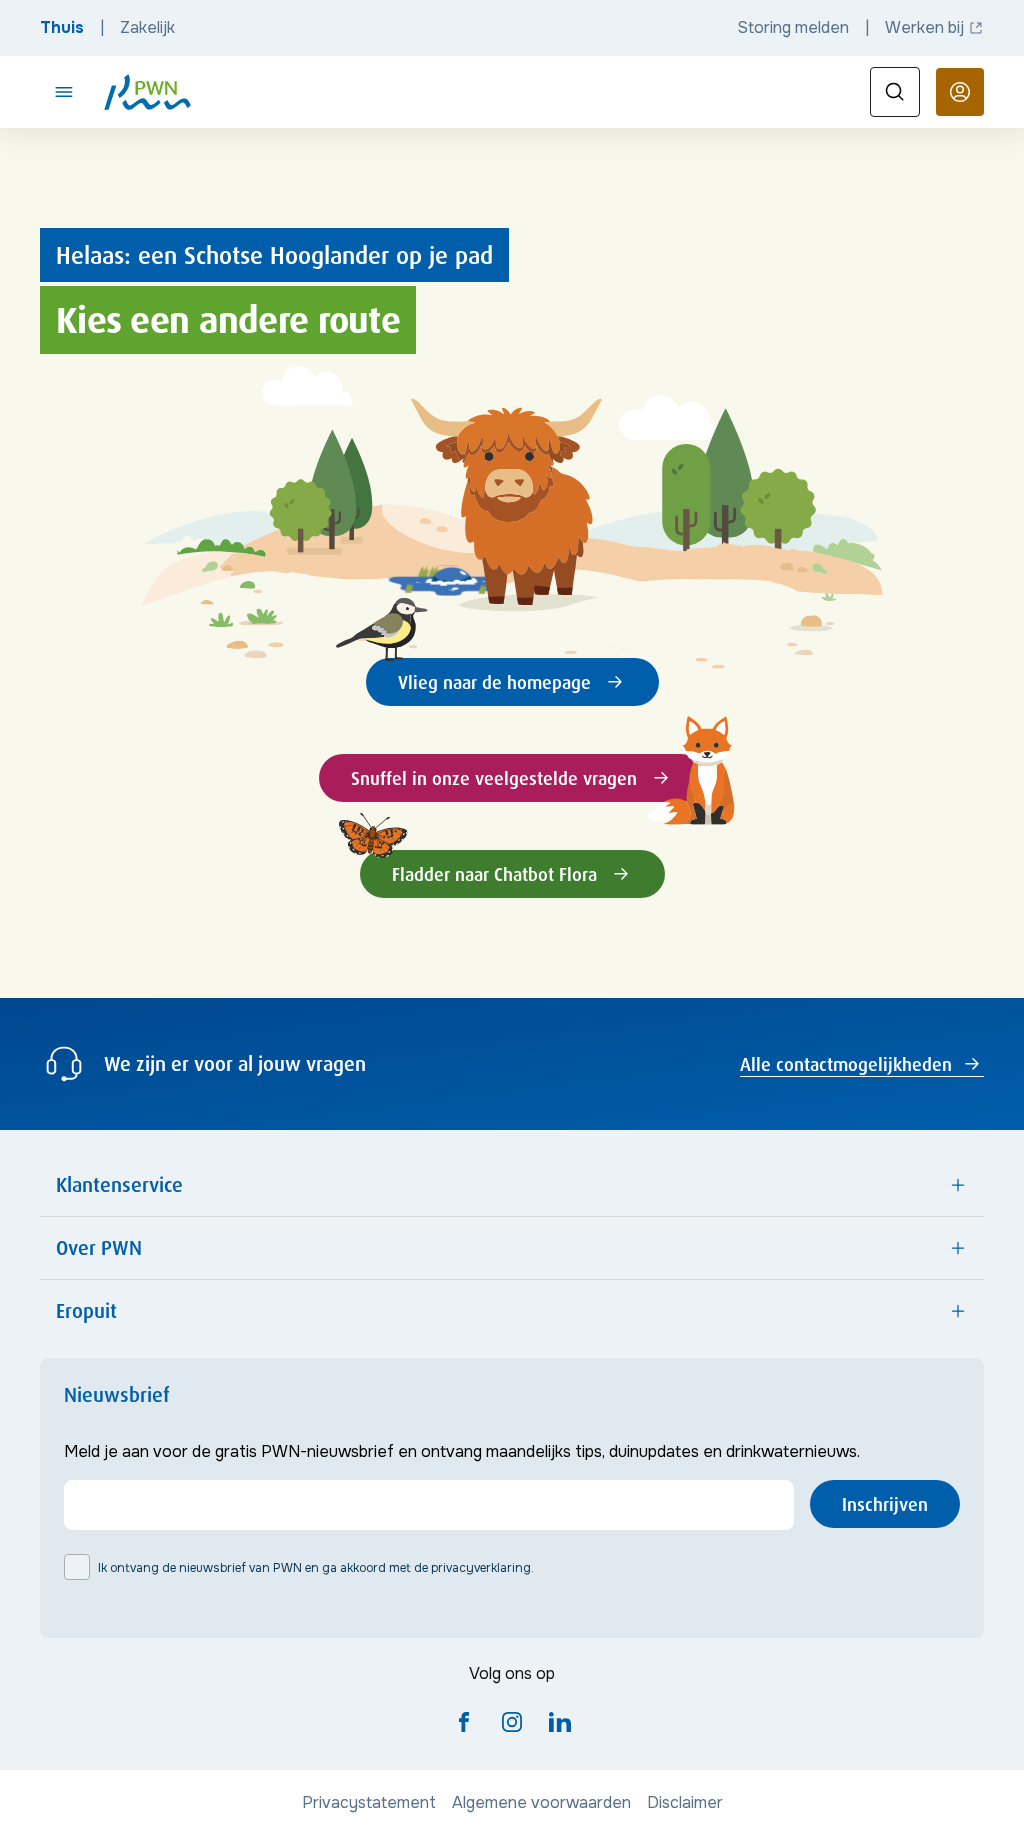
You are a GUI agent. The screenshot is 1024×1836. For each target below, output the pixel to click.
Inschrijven (885, 1504)
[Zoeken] (895, 92)
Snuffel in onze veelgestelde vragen (494, 778)
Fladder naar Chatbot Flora (494, 874)
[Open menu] (64, 92)
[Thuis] (147, 92)
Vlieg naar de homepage (494, 682)
